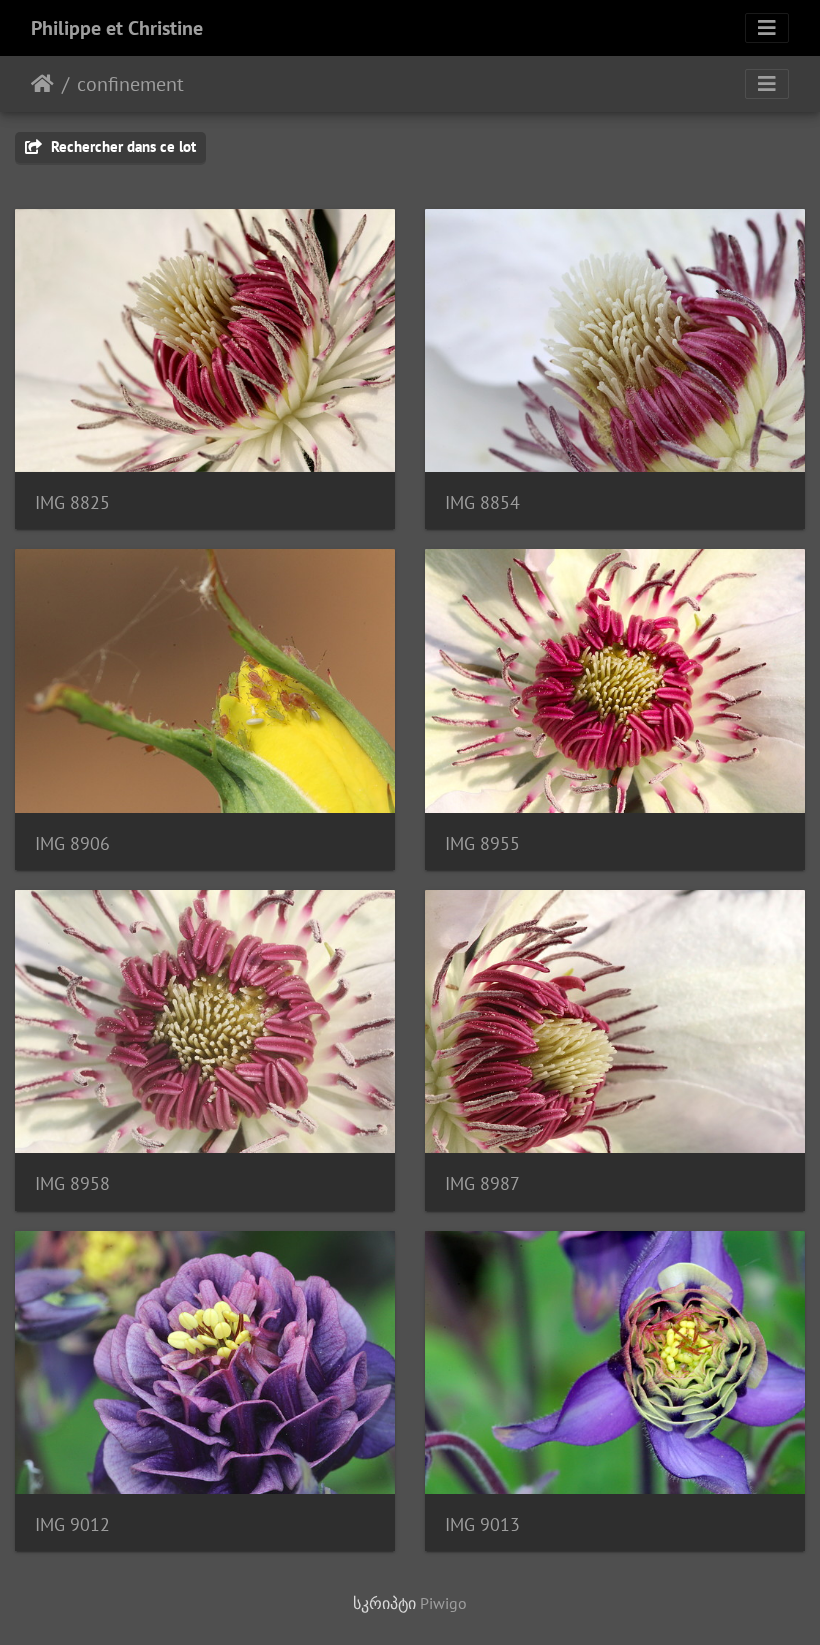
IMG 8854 (482, 502)
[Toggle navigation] (767, 28)
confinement (130, 84)
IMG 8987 (482, 1183)
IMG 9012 (72, 1524)
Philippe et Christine (117, 28)
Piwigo (443, 1603)
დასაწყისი (42, 84)
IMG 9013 (482, 1524)
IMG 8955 (482, 843)
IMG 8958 (72, 1183)
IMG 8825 (72, 502)
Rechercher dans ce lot (121, 146)
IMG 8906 (72, 843)
